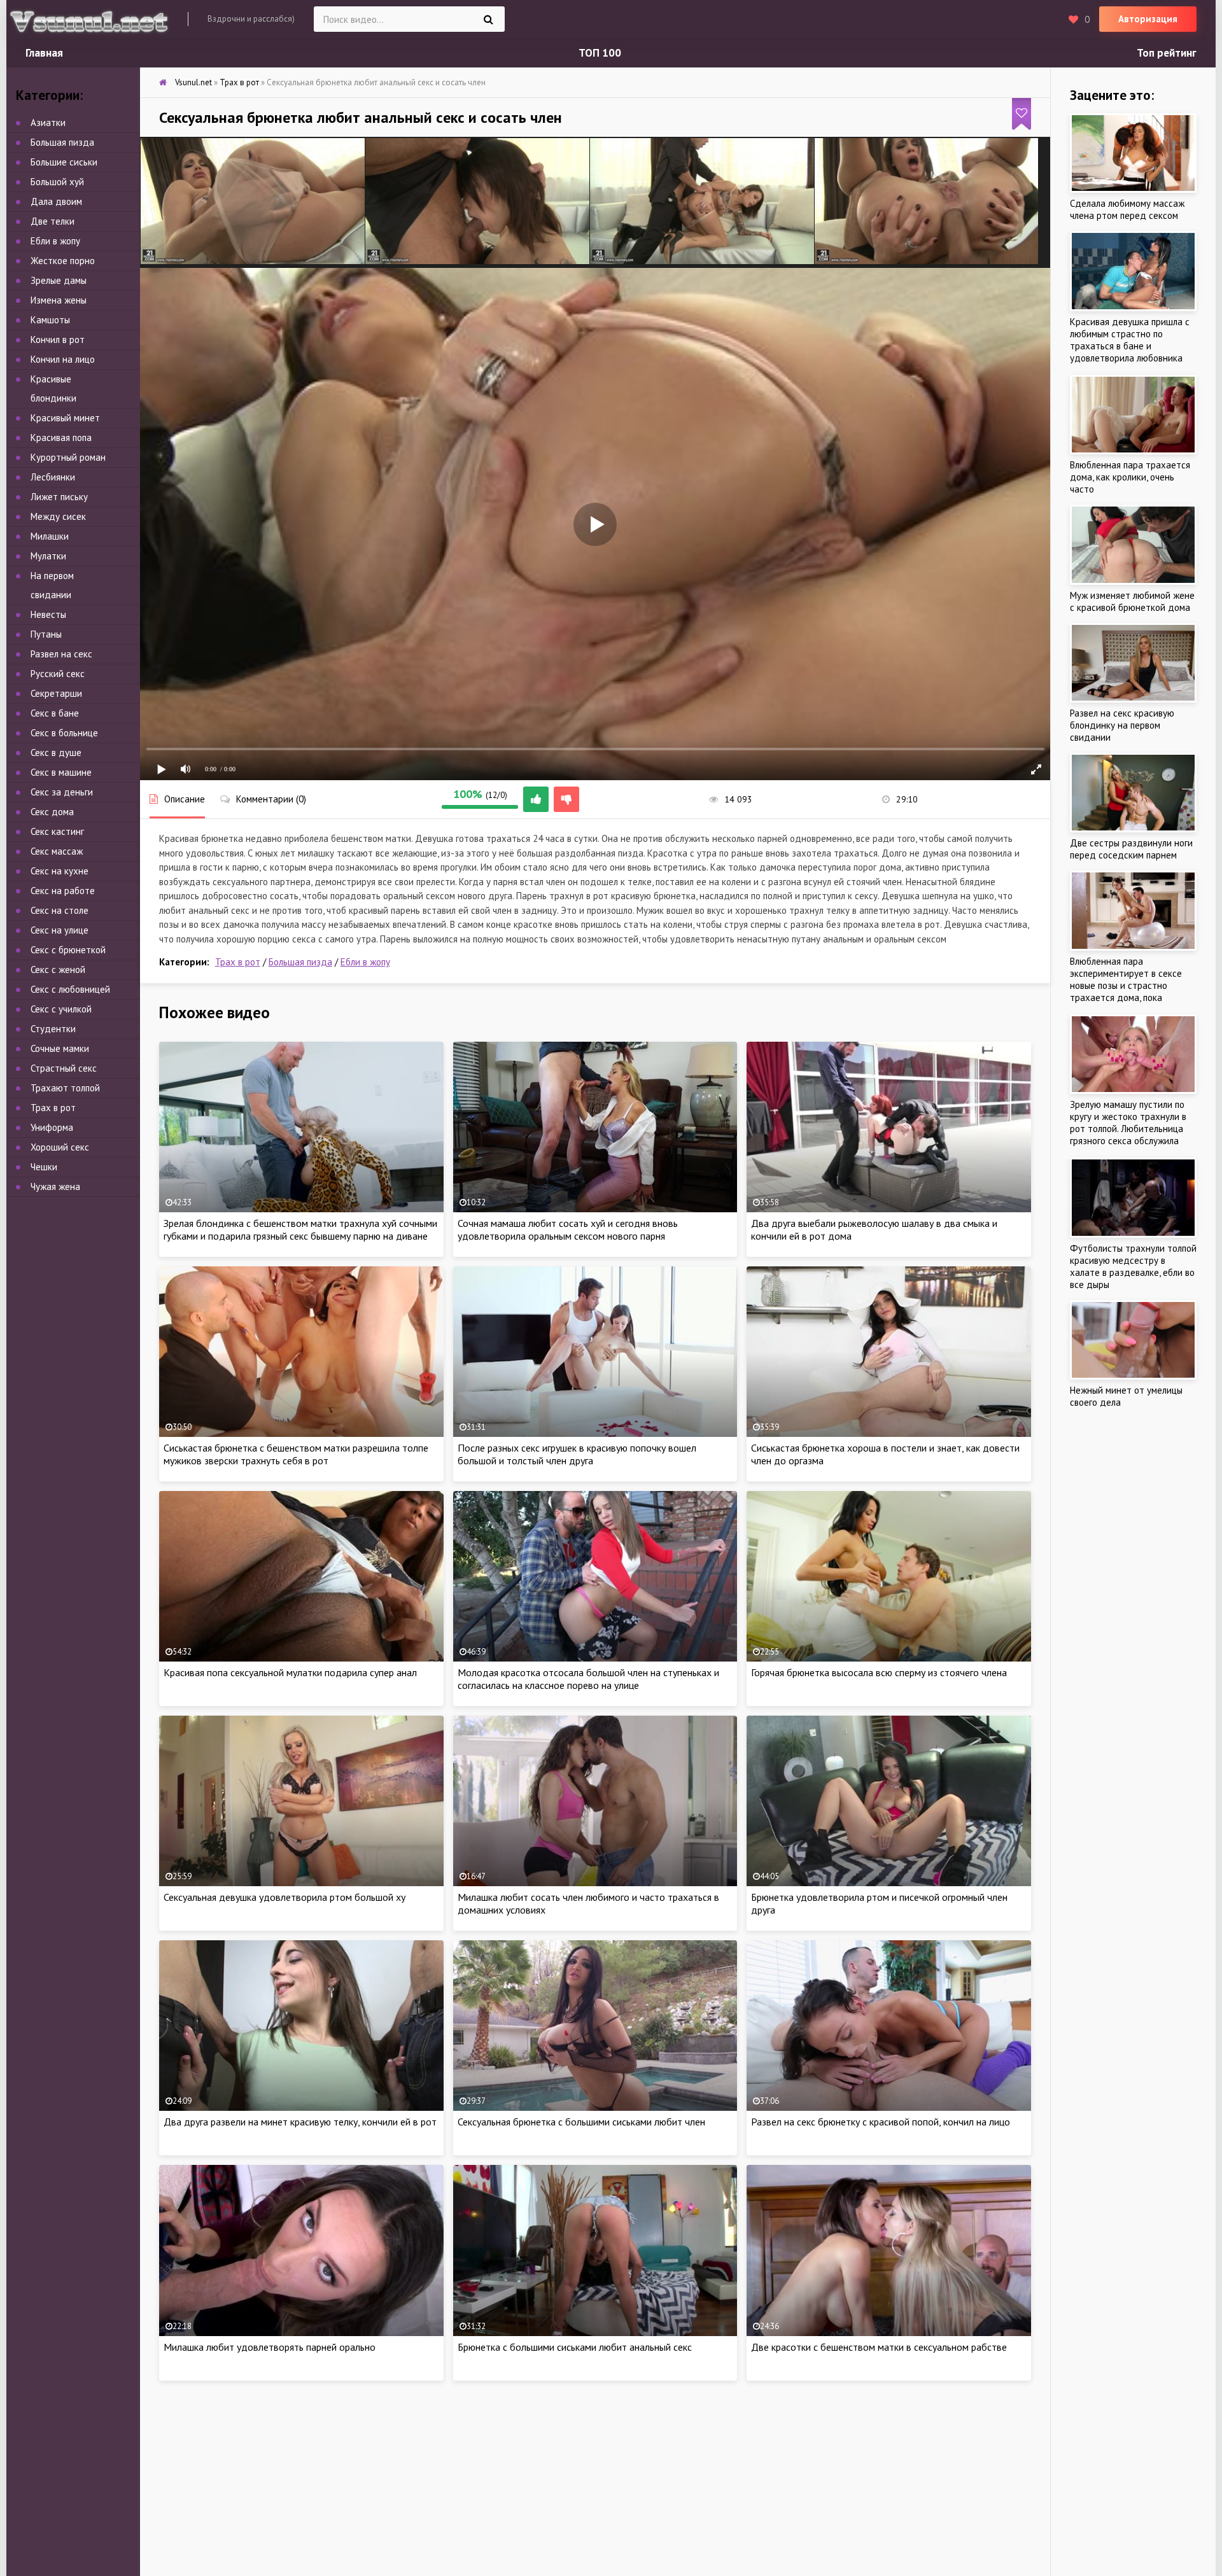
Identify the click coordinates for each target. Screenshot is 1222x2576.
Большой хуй (57, 182)
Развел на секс (61, 654)
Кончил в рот (58, 339)
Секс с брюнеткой (68, 950)
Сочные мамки (60, 1048)
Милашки (50, 536)
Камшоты (50, 320)
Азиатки (48, 122)
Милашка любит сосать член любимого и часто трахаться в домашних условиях (588, 1903)
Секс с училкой (61, 1009)
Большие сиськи (64, 162)
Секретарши (56, 693)
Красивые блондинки (53, 388)
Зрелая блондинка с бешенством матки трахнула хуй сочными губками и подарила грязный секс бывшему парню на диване (300, 1229)
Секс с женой (58, 969)
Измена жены (59, 300)
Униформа (52, 1127)
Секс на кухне (60, 871)
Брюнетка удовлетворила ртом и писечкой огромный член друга (879, 1903)
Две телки (53, 221)
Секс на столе (60, 910)
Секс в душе (56, 752)
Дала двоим (56, 201)
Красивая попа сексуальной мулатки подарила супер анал (290, 1672)
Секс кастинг (57, 831)
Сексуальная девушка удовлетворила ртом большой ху (284, 1897)
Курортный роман (68, 457)
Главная (44, 53)
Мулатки (48, 556)
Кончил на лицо (63, 359)
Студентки (53, 1029)
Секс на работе (63, 891)
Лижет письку (59, 497)
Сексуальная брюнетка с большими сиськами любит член (581, 2122)
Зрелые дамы (59, 280)
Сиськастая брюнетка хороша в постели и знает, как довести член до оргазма (885, 1454)
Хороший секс (60, 1147)
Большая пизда (300, 962)
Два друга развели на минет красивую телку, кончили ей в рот (300, 2122)
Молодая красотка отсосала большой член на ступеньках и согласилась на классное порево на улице (588, 1679)
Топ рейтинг (1167, 53)
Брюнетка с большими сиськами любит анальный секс (575, 2347)
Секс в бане (55, 713)
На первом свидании (52, 585)
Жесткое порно (63, 261)
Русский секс (58, 674)
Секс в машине (61, 772)
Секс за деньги (62, 792)
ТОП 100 (600, 53)
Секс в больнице (64, 733)
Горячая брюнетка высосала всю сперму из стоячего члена (879, 1672)
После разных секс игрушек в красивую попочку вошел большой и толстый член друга (577, 1454)
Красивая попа (61, 437)
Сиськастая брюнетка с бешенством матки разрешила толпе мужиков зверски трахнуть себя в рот (296, 1454)
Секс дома (52, 812)
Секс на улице (60, 930)
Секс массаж (57, 851)
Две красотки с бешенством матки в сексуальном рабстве (879, 2347)
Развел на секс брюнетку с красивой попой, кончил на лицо (881, 2122)
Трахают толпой (65, 1088)
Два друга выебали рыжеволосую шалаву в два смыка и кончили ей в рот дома (874, 1229)
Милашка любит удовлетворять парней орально (270, 2347)
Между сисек (58, 516)
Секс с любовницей (70, 989)
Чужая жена (55, 1186)
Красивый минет (65, 418)
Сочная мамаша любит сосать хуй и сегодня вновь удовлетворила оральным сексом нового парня (568, 1229)
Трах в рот (238, 962)
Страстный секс (64, 1068)
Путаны (46, 634)
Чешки (44, 1167)
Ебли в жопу (365, 962)
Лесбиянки (53, 477)
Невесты (48, 614)
